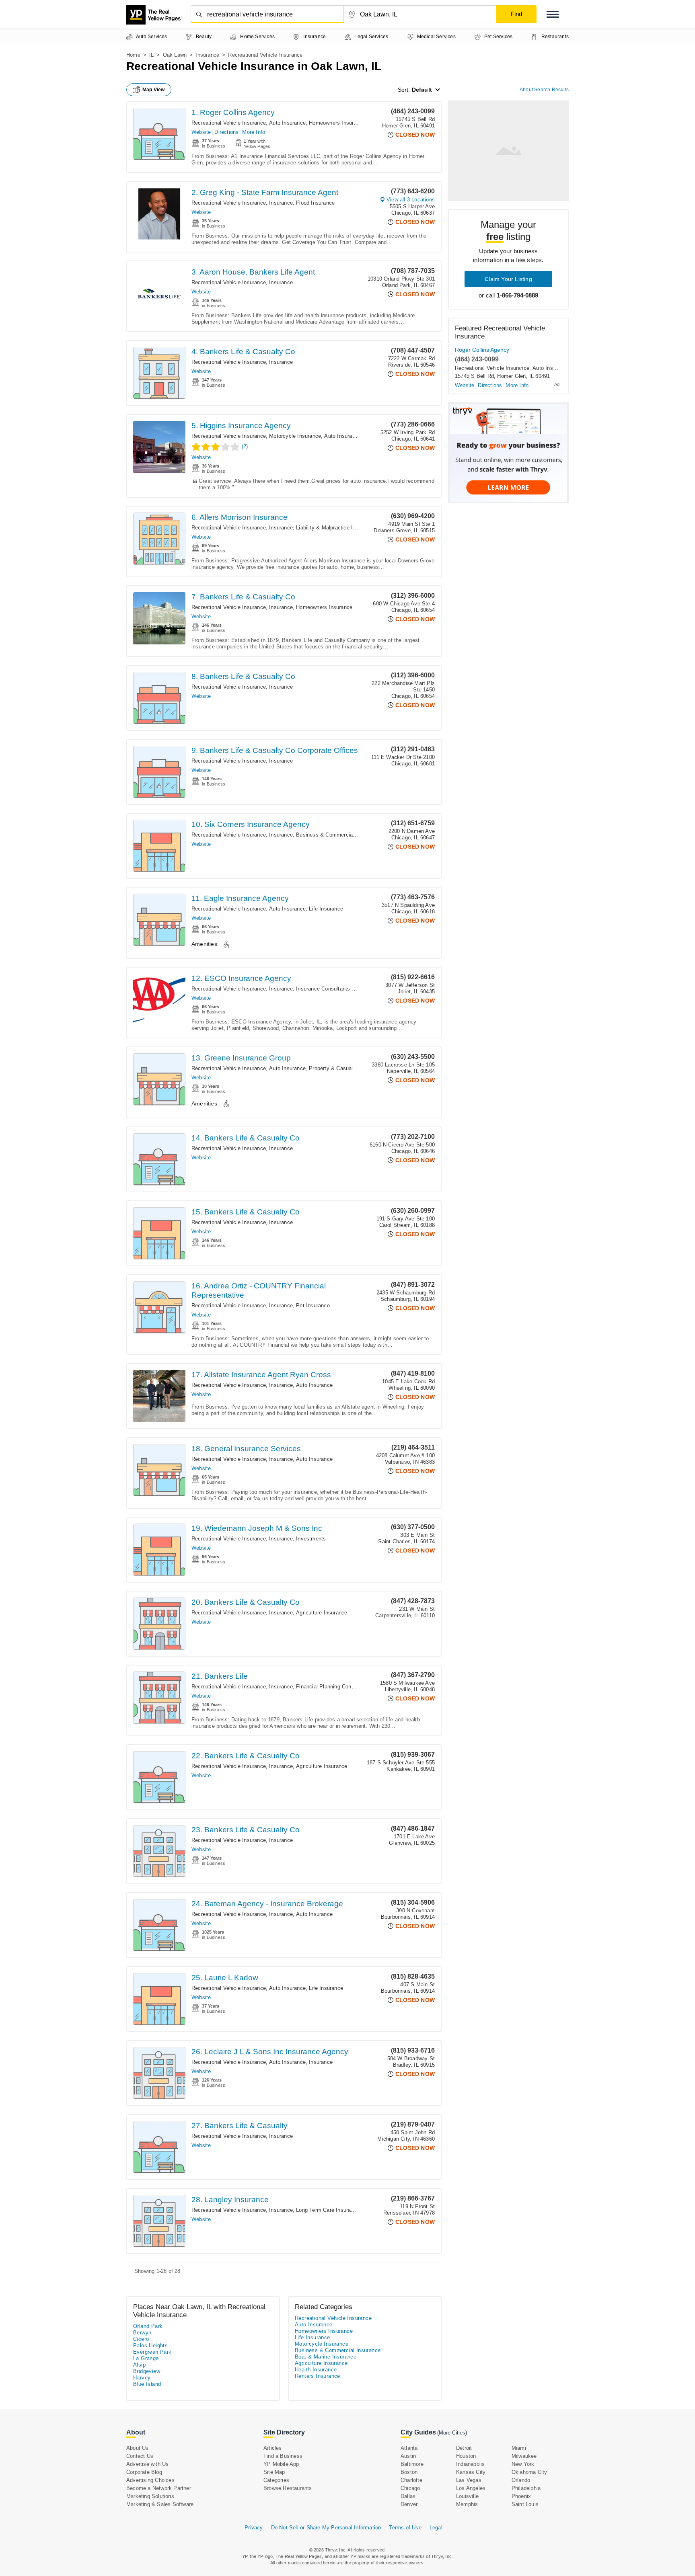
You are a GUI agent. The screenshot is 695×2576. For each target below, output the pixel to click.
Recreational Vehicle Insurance (229, 123)
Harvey (142, 2378)
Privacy (254, 2528)
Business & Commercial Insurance (338, 835)
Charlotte (411, 2480)
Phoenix (521, 2496)
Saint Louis (525, 2504)
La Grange (146, 2358)
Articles (273, 2448)
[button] (553, 14)
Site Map (274, 2472)
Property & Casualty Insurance (346, 1068)
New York (523, 2464)
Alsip (139, 2365)
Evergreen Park (152, 2352)
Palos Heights (150, 2345)
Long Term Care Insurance (328, 2210)
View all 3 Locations (411, 200)
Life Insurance (326, 909)
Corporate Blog (144, 2472)
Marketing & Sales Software (160, 2504)
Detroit (464, 2448)
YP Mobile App (281, 2464)
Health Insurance (316, 2370)
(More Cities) (452, 2433)
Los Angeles (471, 2488)
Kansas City (471, 2472)
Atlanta (409, 2448)
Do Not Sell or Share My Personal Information (326, 2528)
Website (201, 132)
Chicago (410, 2488)
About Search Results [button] (544, 90)
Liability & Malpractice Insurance (335, 528)
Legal (436, 2528)
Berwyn (142, 2333)
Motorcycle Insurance (295, 436)
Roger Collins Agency (482, 350)
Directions (226, 132)
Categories (276, 2480)
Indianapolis (470, 2464)
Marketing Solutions (150, 2496)
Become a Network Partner (159, 2488)
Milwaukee (524, 2456)
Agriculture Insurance (322, 1613)
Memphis (467, 2504)
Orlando (521, 2480)
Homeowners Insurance (337, 123)
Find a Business (283, 2456)
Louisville (467, 2496)
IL (151, 55)
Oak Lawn (175, 55)
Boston (409, 2472)
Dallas (408, 2496)
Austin (408, 2456)
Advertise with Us (147, 2464)
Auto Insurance (287, 123)
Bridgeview (147, 2371)
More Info (254, 132)
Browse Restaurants (288, 2488)
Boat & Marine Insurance (326, 2357)
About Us (138, 2448)
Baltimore (412, 2464)
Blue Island (147, 2384)
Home (133, 55)
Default (422, 90)
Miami (519, 2448)
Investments (311, 1539)
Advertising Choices (150, 2480)
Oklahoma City (529, 2472)
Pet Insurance (313, 1305)
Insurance (207, 55)
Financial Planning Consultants (333, 1687)
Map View (154, 90)
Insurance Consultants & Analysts (337, 989)
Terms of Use (405, 2528)
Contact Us (140, 2456)
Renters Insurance (318, 2376)
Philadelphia (526, 2488)
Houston (466, 2456)
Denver (409, 2504)
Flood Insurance (315, 203)
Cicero (141, 2339)
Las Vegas (469, 2480)
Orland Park (148, 2326)
